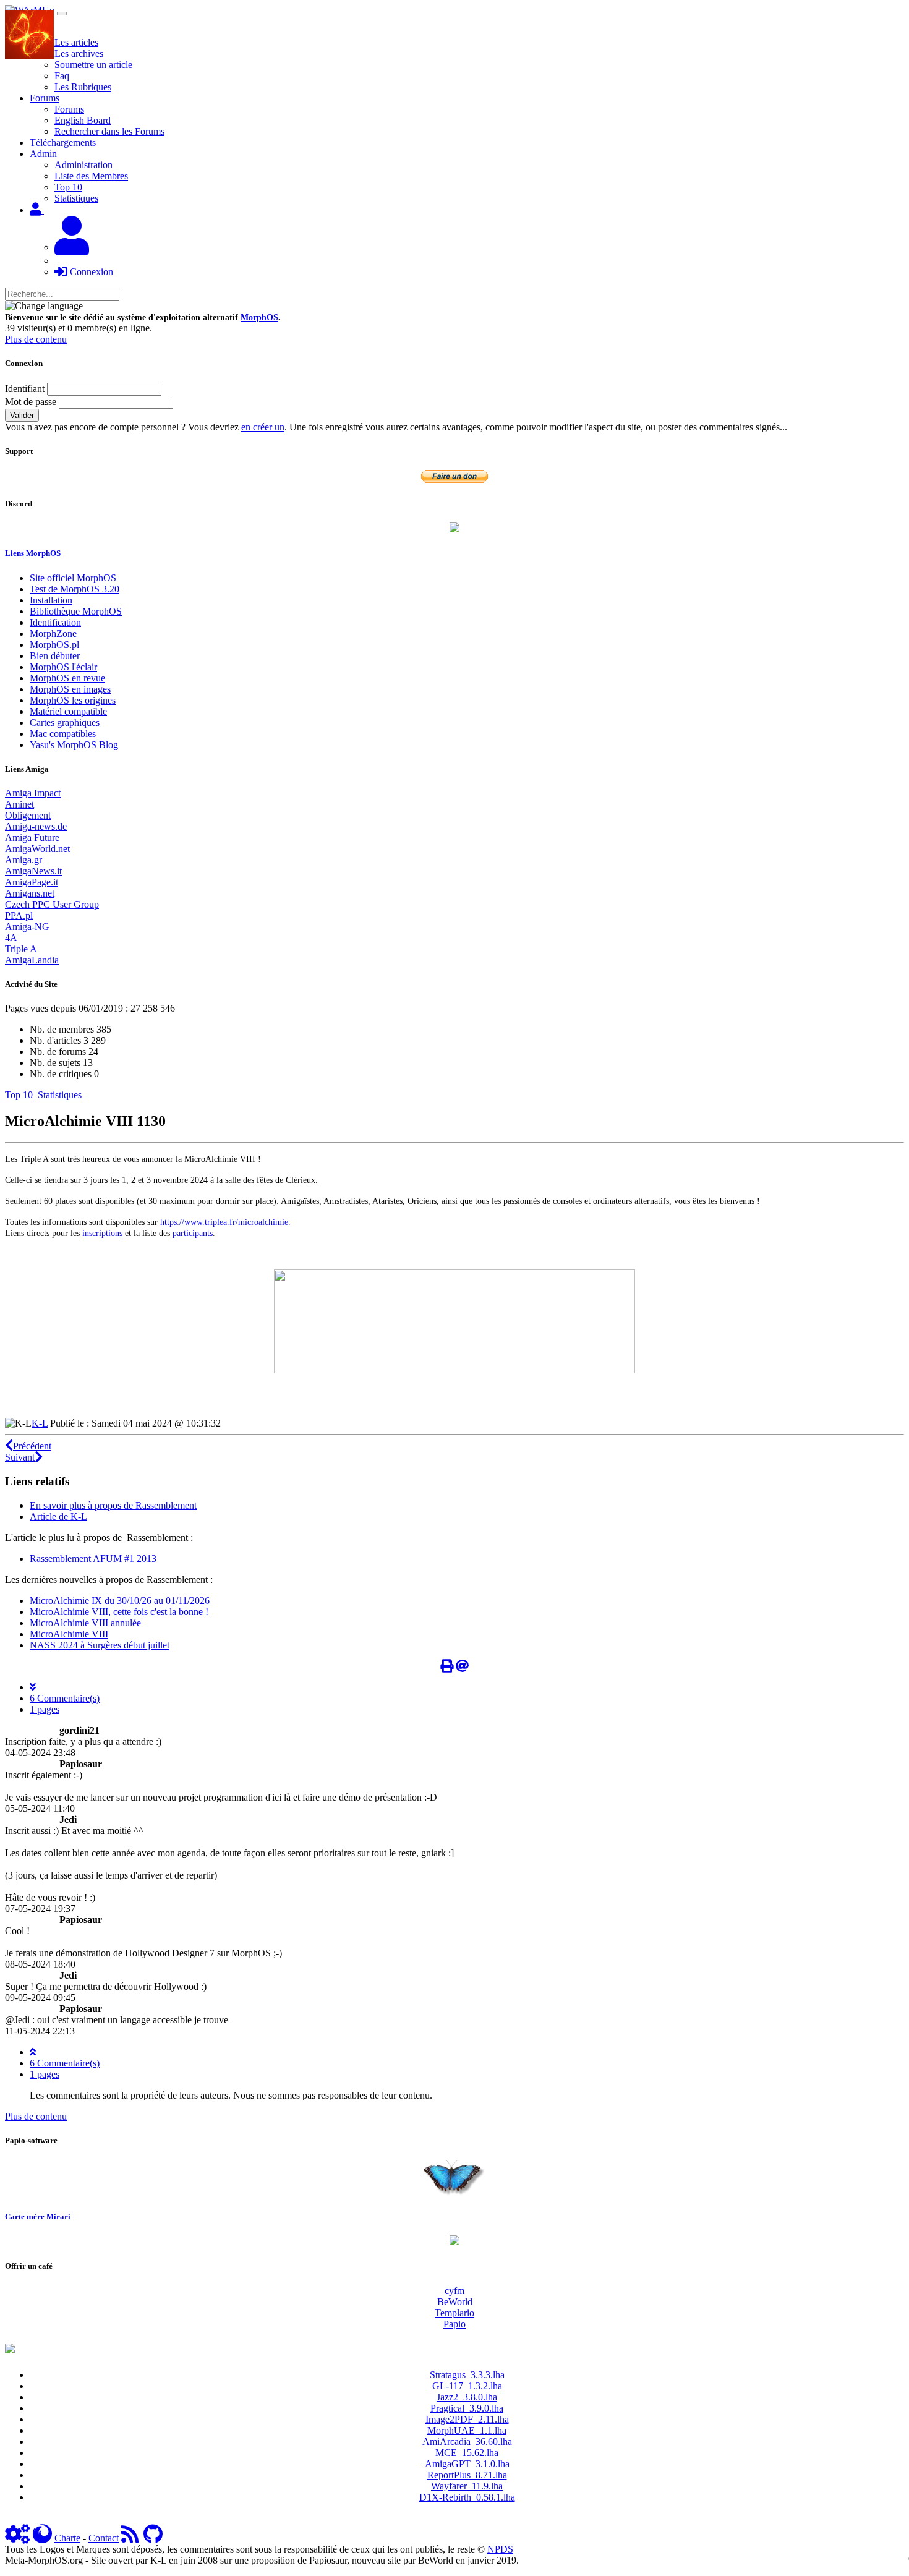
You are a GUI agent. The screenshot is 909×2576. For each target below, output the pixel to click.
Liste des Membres (91, 176)
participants (193, 1233)
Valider (22, 415)
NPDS (500, 2549)
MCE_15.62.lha (467, 2453)
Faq (62, 76)
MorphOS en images (70, 689)
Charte (67, 2538)
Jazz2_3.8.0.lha (467, 2397)
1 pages (45, 1709)
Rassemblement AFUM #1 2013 (93, 1559)
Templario (454, 2313)
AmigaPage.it (32, 882)
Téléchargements (63, 143)
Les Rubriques (83, 87)
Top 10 (68, 187)
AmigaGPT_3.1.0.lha (467, 2464)
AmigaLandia (32, 960)
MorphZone (53, 633)
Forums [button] (45, 98)
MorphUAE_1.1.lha (467, 2430)
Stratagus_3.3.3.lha (467, 2375)
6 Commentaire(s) (65, 1698)
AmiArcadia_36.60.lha (467, 2442)
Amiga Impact (33, 793)
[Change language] (44, 306)
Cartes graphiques (65, 723)
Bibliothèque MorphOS (76, 611)
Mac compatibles (63, 734)
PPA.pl (19, 915)
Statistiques (76, 198)
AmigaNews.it (33, 871)
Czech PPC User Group (52, 904)
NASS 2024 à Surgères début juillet (100, 1645)
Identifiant (25, 389)
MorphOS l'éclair (63, 667)
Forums (69, 109)
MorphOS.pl (54, 645)
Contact (104, 2538)
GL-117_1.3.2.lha (467, 2386)
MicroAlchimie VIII (69, 1634)
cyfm (454, 2291)
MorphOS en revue (67, 678)
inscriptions (102, 1233)
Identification (55, 622)
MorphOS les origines (73, 700)
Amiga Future (32, 838)
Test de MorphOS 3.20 (75, 589)
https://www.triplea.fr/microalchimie (224, 1222)
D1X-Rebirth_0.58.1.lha (467, 2497)
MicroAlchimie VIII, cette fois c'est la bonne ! (119, 1612)
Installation (51, 600)
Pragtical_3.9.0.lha (467, 2408)
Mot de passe (31, 402)
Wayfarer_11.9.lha (467, 2486)
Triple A (21, 949)
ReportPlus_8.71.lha (467, 2475)
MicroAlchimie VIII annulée (85, 1623)
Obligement (28, 815)
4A (11, 938)
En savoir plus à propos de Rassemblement (113, 1505)
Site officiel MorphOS (73, 578)
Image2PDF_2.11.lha (467, 2419)
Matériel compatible (68, 711)
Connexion (90, 272)
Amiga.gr (23, 860)
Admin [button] (43, 154)
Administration (83, 165)
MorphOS (259, 318)
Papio (454, 2324)
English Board (83, 120)
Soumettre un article (93, 65)
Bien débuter (55, 656)
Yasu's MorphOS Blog (74, 745)
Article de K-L (58, 1516)
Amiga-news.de (36, 826)
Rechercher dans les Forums (109, 131)
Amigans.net (30, 893)
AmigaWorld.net (37, 849)
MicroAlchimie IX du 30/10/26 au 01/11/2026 (120, 1601)
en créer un (263, 427)
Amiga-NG (27, 927)
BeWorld (455, 2302)
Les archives (79, 53)
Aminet (19, 804)
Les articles (76, 42)
